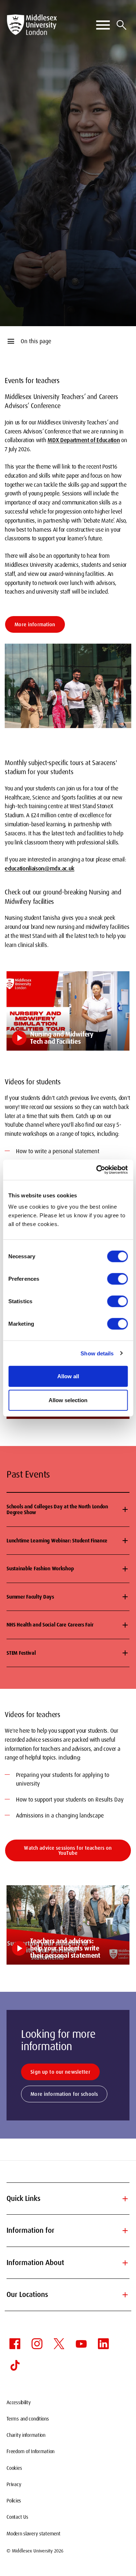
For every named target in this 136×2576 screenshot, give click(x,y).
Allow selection (68, 1400)
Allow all (68, 1376)
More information (35, 624)
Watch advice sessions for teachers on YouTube (68, 1850)
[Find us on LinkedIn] (103, 2344)
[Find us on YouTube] (81, 2344)
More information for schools (64, 2094)
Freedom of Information (30, 2451)
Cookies (14, 2468)
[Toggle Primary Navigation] (103, 25)
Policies (14, 2501)
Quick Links (68, 2199)
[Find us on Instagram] (37, 2344)
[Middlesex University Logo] (32, 25)
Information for (68, 2231)
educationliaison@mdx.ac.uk (40, 869)
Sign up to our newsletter (60, 2072)
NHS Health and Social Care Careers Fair (50, 1625)
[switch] (117, 1279)
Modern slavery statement (33, 2534)
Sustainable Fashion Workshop (40, 1569)
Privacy (14, 2484)
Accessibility (18, 2402)
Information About (68, 2263)
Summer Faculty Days (30, 1597)
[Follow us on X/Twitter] (59, 2344)
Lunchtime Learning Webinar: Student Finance (57, 1541)
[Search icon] (121, 25)
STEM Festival (21, 1653)
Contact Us (17, 2517)
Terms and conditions (28, 2419)
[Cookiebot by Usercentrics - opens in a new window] (97, 1170)
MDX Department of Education (84, 440)
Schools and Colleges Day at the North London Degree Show (57, 1510)
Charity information (26, 2435)
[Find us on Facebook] (15, 2344)
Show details (97, 1353)
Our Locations (68, 2295)
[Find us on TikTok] (15, 2365)
